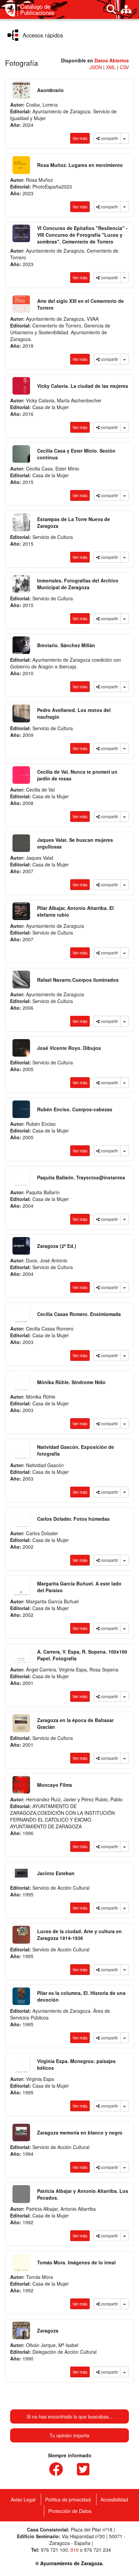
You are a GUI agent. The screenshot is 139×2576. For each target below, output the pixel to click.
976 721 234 (98, 2550)
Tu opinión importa (69, 2435)
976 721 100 (54, 2550)
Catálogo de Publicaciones (37, 10)
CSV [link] (124, 67)
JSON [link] (96, 67)
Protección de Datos (70, 2511)
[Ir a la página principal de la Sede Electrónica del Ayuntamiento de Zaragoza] (11, 10)
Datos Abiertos (112, 60)
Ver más (80, 138)
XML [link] (112, 67)
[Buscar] (111, 9)
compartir (109, 138)
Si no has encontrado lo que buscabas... (70, 2416)
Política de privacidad (68, 2499)
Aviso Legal (23, 2499)
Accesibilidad (114, 2499)
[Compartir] (124, 138)
